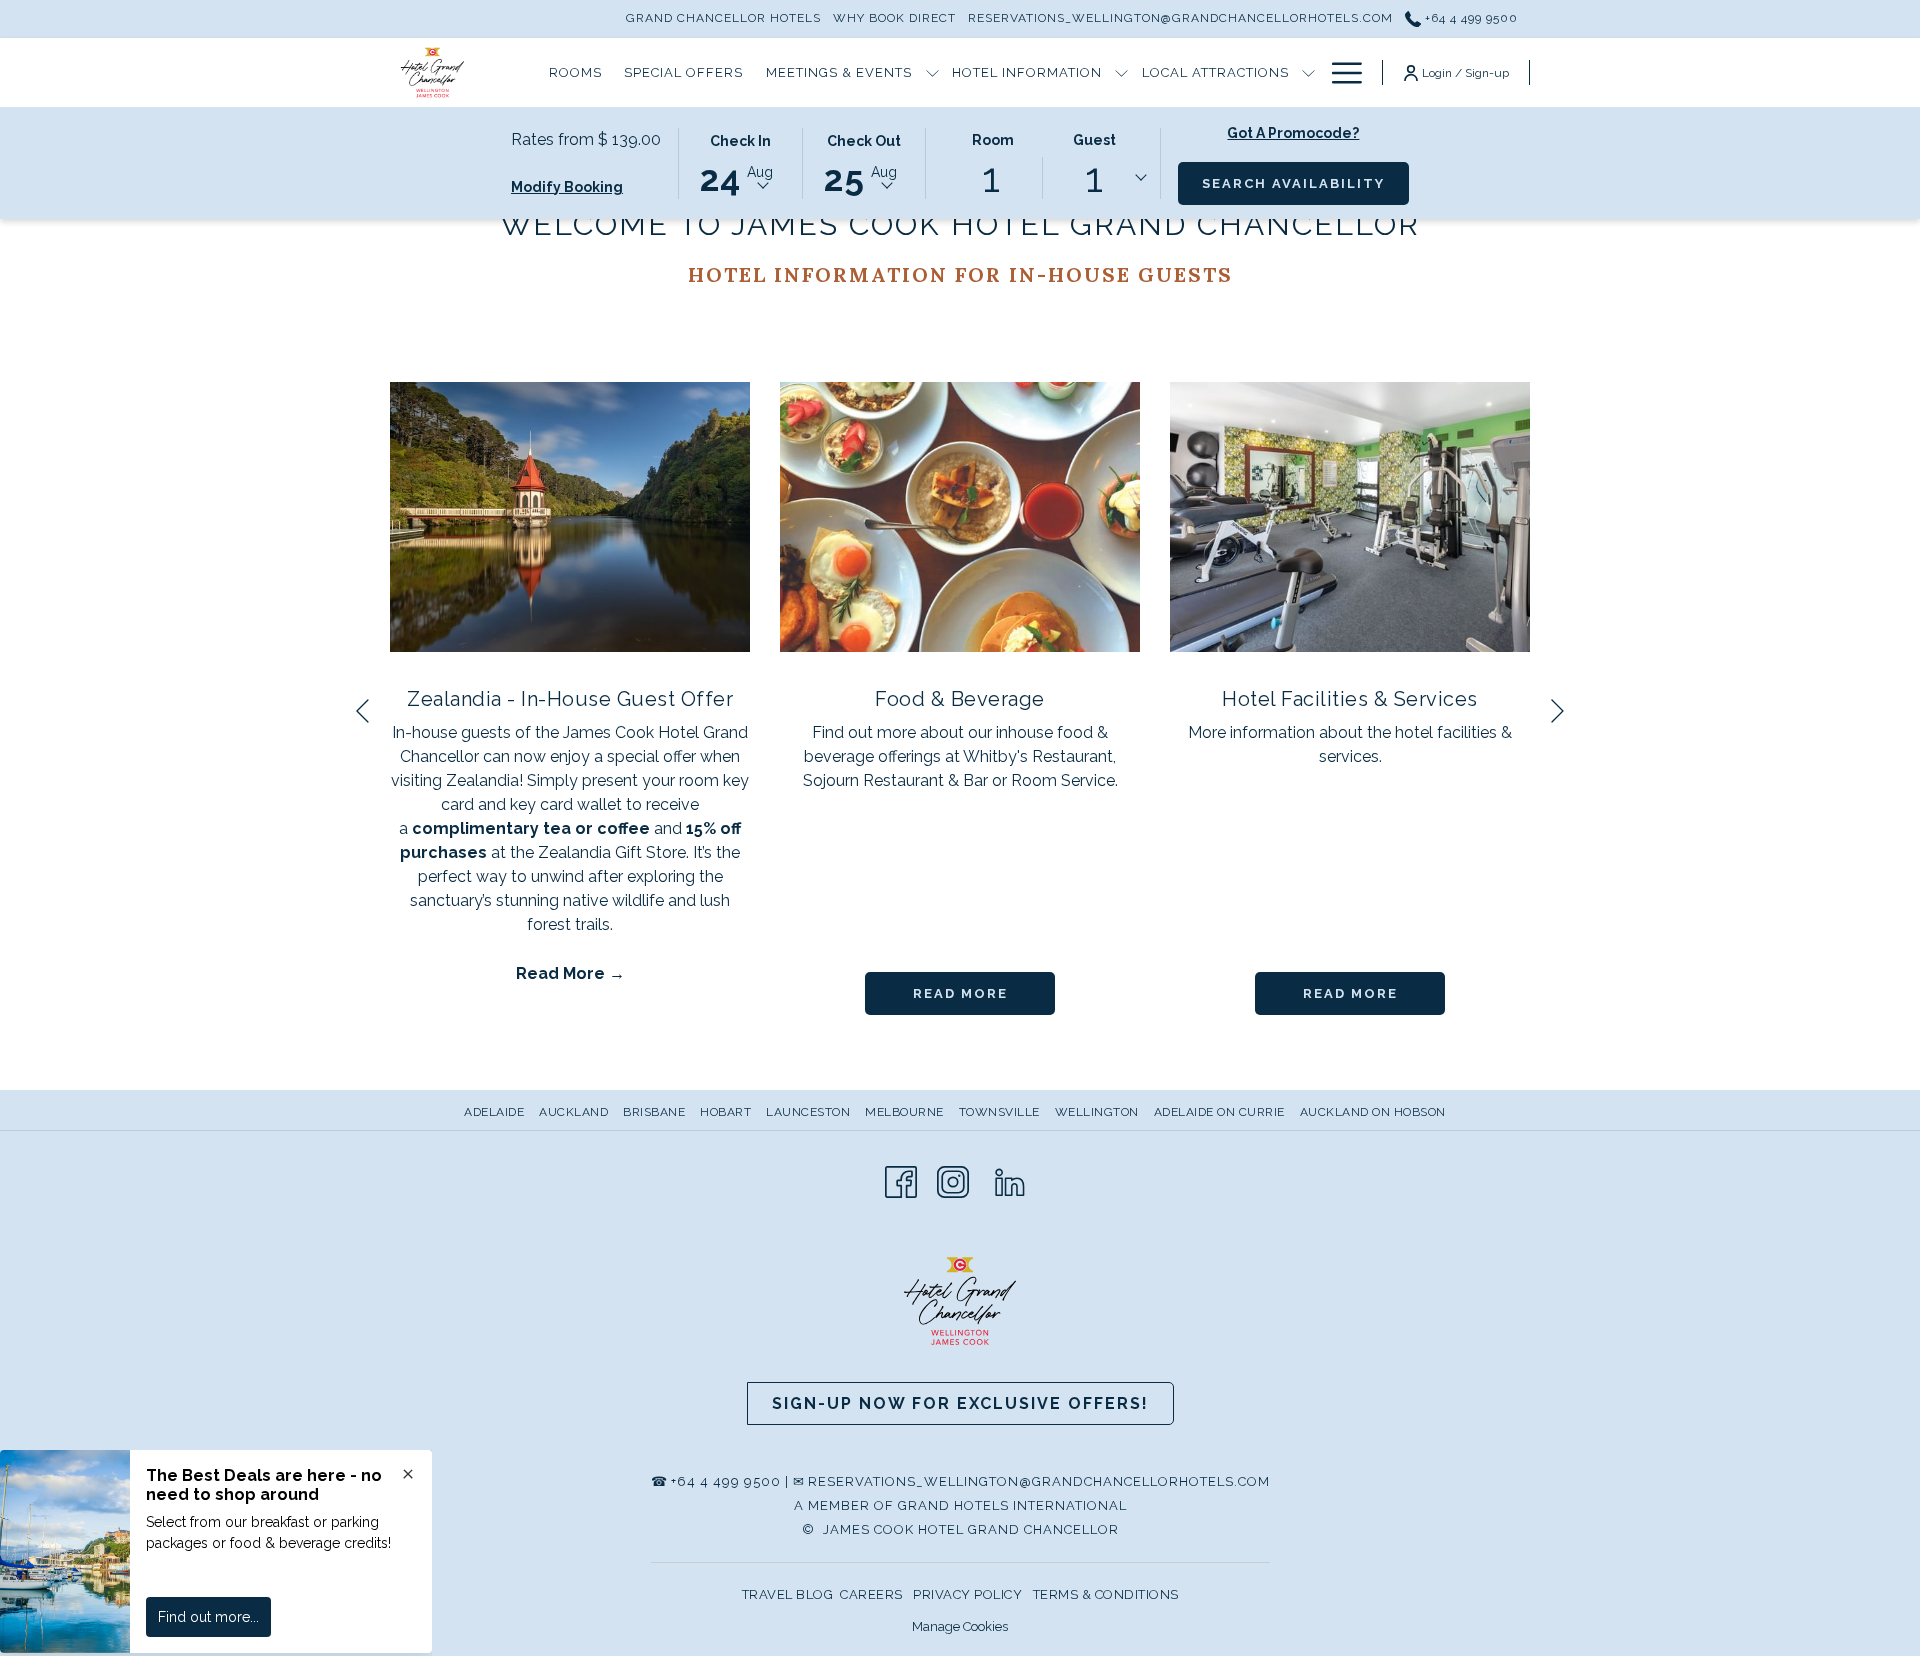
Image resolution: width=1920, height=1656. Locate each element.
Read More (562, 973)
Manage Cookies (960, 1626)
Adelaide (494, 1112)
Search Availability (1293, 183)
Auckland (573, 1112)
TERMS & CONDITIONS (1106, 1594)
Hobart (725, 1112)
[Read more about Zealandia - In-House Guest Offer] (570, 517)
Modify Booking (567, 187)
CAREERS (871, 1594)
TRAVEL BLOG (788, 1594)
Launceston (808, 1112)
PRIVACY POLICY (967, 1594)
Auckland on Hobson (1373, 1112)
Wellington (1097, 1112)
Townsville (999, 1112)
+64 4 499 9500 (1469, 18)
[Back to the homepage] (432, 72)
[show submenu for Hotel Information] (1121, 72)
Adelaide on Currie (1219, 1112)
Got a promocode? (1293, 133)
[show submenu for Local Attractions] (1308, 72)
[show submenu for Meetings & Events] (932, 72)
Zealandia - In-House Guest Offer (570, 699)
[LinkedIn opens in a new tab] (1010, 1179)
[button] (740, 162)
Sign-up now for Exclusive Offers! (960, 1403)
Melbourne (904, 1112)
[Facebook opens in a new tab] (901, 1179)
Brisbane (654, 1112)
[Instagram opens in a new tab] (953, 1179)
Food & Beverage (960, 699)
